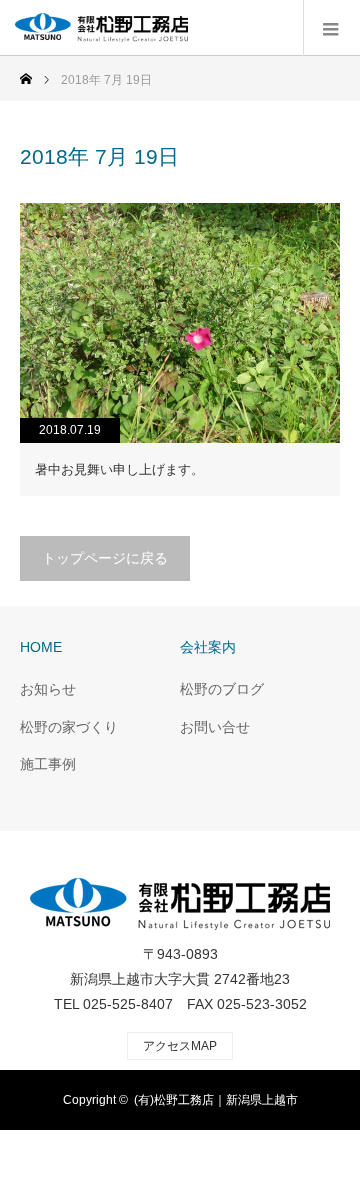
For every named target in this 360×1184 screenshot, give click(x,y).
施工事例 (48, 764)
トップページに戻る (105, 558)
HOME (41, 647)
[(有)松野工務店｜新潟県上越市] (187, 28)
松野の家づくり (69, 727)
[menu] (331, 28)
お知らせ (48, 689)
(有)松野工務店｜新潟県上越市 (216, 1100)
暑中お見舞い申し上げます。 (119, 469)
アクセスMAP (180, 1046)
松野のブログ (222, 689)
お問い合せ (215, 727)
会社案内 (208, 647)
